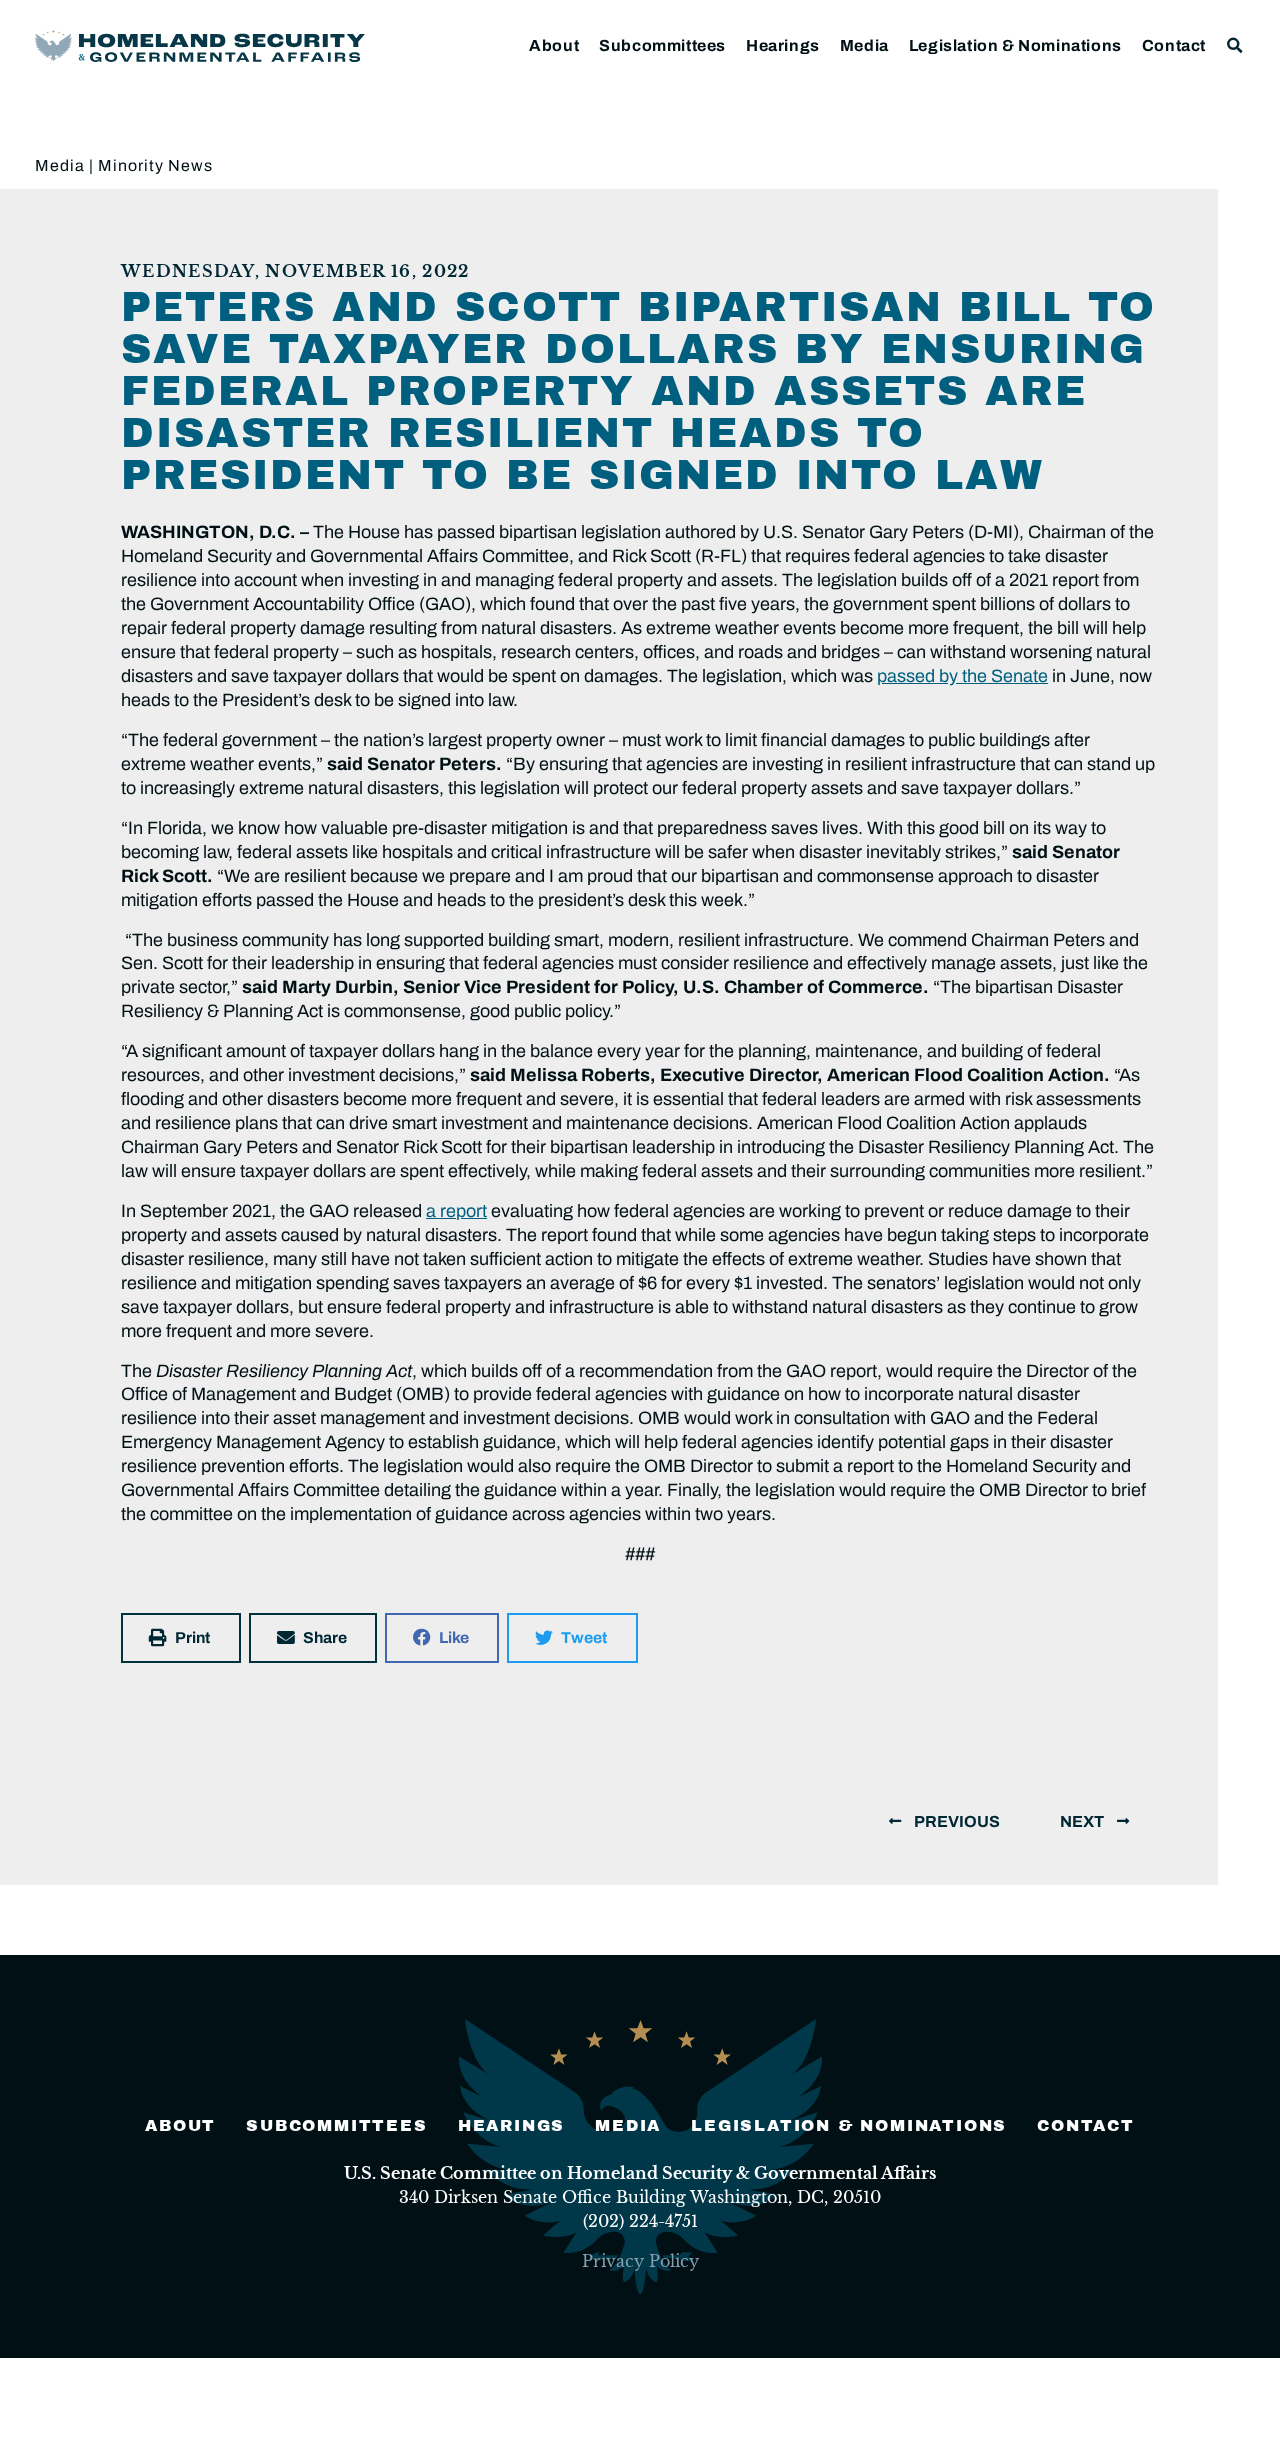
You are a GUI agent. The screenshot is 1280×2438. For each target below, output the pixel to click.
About (554, 45)
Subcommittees (662, 45)
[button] (1235, 45)
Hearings (783, 45)
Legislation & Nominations (1015, 45)
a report (456, 1211)
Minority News (155, 165)
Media (864, 45)
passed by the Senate (962, 676)
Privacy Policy (640, 2261)
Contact (1174, 45)
